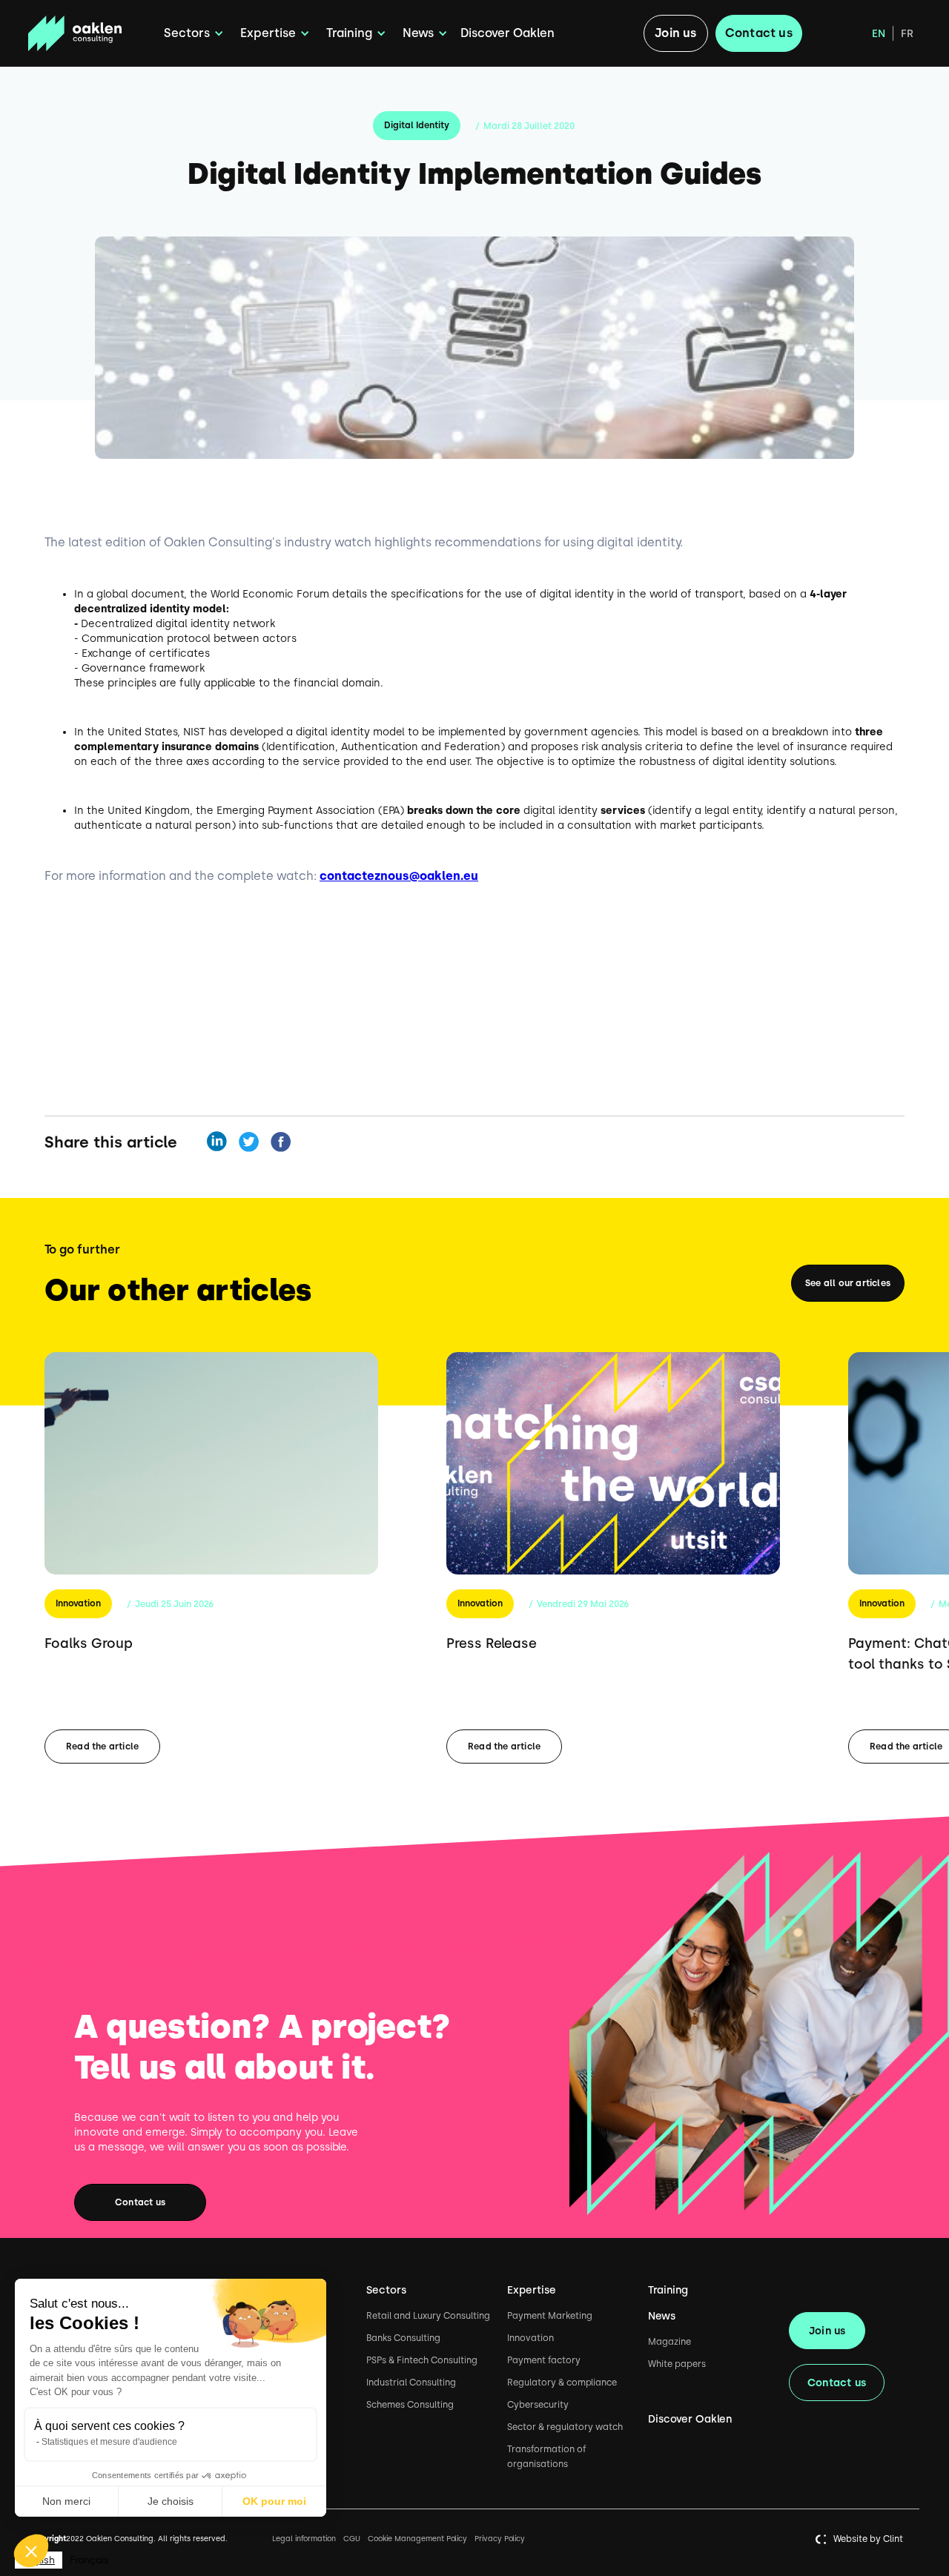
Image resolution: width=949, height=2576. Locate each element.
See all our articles (848, 1283)
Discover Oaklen (507, 33)
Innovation (78, 1603)
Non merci (66, 2501)
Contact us (759, 33)
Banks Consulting (403, 2338)
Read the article (102, 1746)
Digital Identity (417, 125)
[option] (89, 2560)
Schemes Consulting (410, 2405)
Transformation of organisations (547, 2457)
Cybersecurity (538, 2405)
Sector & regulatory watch (565, 2427)
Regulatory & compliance (562, 2383)
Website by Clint (868, 2539)
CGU (352, 2539)
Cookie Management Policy (417, 2539)
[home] (90, 34)
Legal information (304, 2539)
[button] (191, 33)
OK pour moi (274, 2501)
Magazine (669, 2342)
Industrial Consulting (411, 2383)
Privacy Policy (500, 2539)
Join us (675, 33)
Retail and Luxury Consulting (428, 2316)
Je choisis (171, 2501)
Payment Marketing (550, 2316)
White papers (677, 2364)
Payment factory (544, 2360)
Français (89, 2560)
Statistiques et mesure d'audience (109, 2442)
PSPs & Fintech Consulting (422, 2360)
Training (668, 2290)
